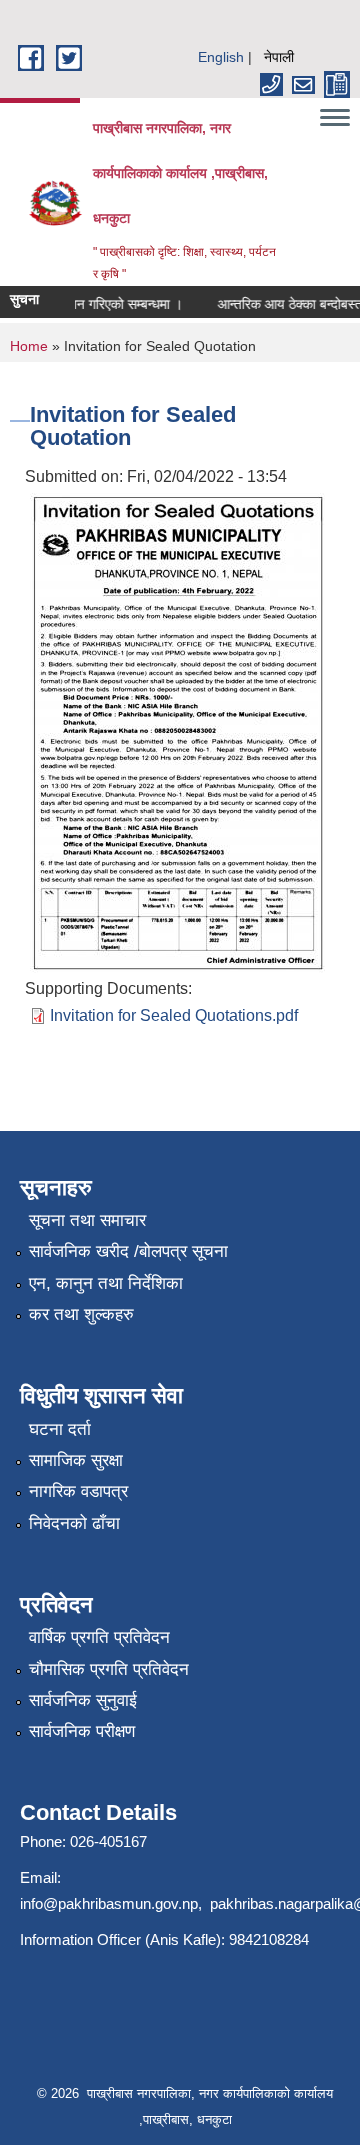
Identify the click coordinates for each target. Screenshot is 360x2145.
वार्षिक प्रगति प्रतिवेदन (99, 1637)
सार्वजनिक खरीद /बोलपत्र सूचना (128, 1251)
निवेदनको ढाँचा (74, 1523)
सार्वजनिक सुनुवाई (83, 1700)
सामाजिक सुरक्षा (76, 1460)
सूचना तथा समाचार (87, 1220)
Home (29, 346)
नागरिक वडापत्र (78, 1491)
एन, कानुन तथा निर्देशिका (106, 1283)
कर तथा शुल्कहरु (81, 1314)
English (221, 57)
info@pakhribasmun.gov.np (109, 1903)
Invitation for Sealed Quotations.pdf (174, 1015)
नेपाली (279, 57)
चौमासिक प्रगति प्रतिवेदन (109, 1669)
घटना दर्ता (60, 1429)
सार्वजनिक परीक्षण (82, 1731)
